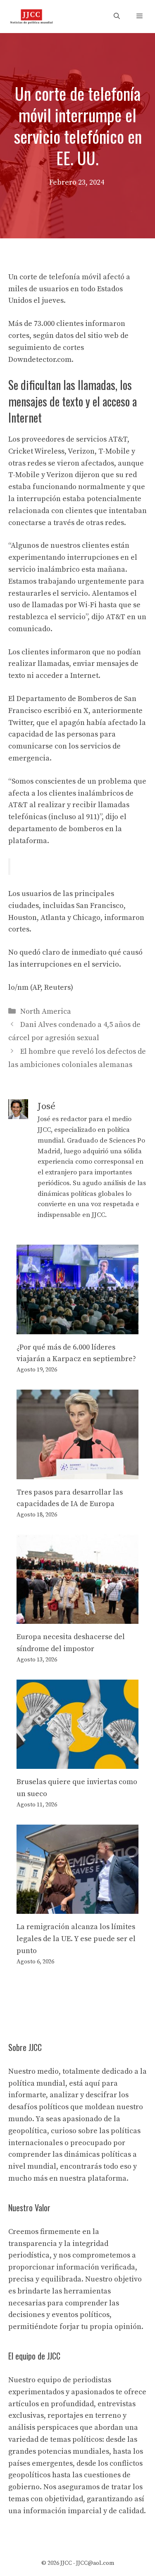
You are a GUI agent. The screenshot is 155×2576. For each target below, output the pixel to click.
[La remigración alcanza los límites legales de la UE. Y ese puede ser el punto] (77, 1908)
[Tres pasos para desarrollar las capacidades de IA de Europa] (77, 1473)
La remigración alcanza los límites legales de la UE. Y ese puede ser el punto (76, 1939)
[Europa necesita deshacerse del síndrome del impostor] (77, 1618)
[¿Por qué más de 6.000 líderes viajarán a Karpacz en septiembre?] (77, 1328)
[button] (117, 17)
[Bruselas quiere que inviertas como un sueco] (77, 1763)
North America (46, 1011)
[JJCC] (31, 17)
